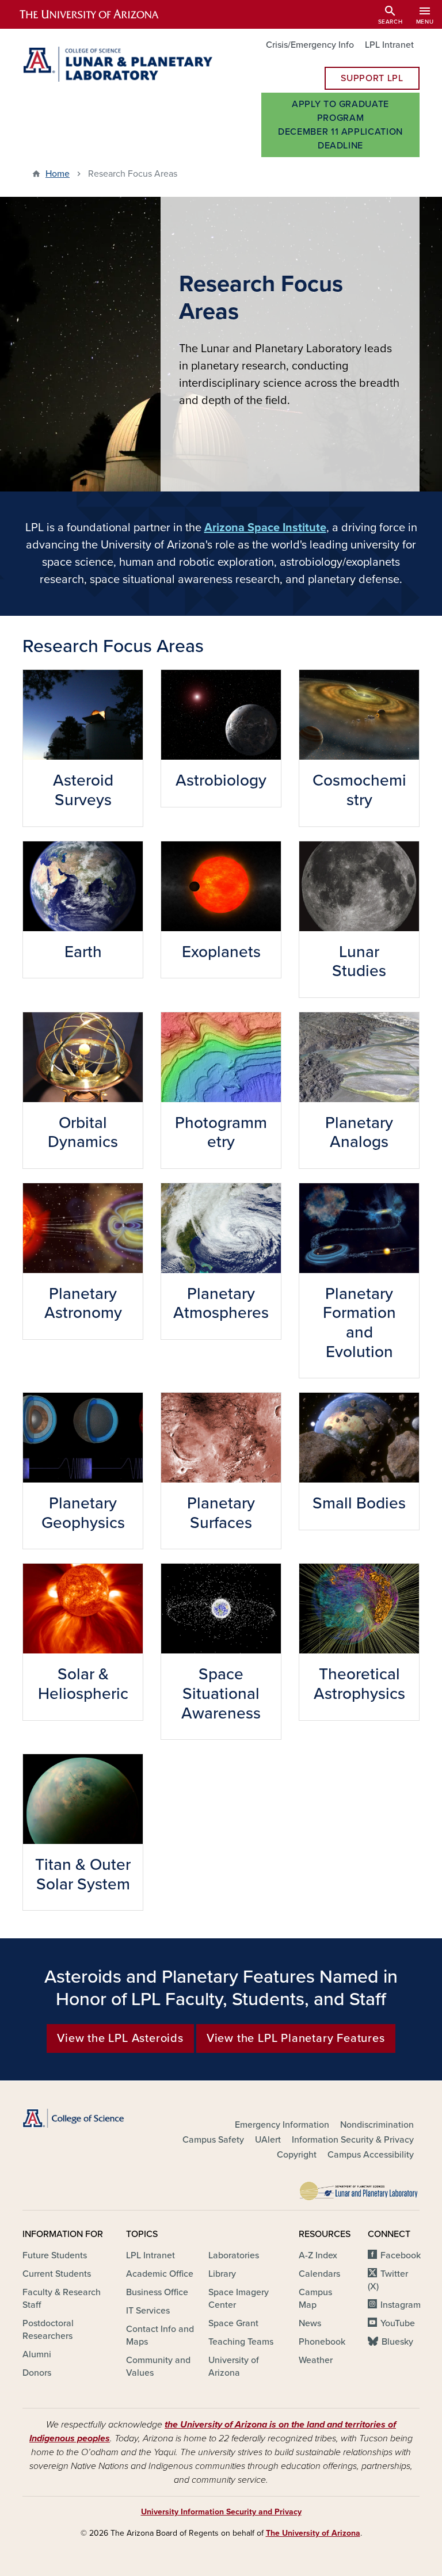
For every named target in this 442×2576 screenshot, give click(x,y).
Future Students (55, 2255)
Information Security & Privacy (353, 2140)
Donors (37, 2373)
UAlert (268, 2140)
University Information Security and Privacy (221, 2512)
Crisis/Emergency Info (310, 45)
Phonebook (322, 2342)
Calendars (319, 2274)
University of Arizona (234, 2367)
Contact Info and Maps (160, 2335)
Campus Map (315, 2299)
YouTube (398, 2323)
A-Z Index (318, 2255)
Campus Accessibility (371, 2155)
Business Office (157, 2292)
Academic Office (160, 2274)
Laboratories (234, 2255)
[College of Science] (83, 2118)
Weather (316, 2360)
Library (222, 2274)
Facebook (401, 2255)
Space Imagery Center (239, 2299)
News (310, 2323)
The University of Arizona (313, 2533)
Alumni (37, 2354)
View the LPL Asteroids (120, 2038)
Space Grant (233, 2323)
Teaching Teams (241, 2342)
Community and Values (158, 2367)
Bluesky (397, 2342)
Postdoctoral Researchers (48, 2330)
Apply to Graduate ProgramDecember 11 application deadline (340, 125)
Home (58, 174)
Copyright (297, 2155)
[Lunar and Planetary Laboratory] (359, 2188)
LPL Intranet (389, 45)
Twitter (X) (388, 2280)
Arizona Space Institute (265, 528)
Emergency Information (282, 2125)
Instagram (401, 2305)
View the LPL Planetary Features (296, 2038)
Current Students (57, 2274)
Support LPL (372, 78)
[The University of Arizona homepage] (99, 14)
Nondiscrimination (377, 2125)
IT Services (148, 2311)
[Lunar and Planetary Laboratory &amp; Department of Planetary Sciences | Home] (117, 64)
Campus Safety (213, 2140)
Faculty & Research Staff (62, 2299)
